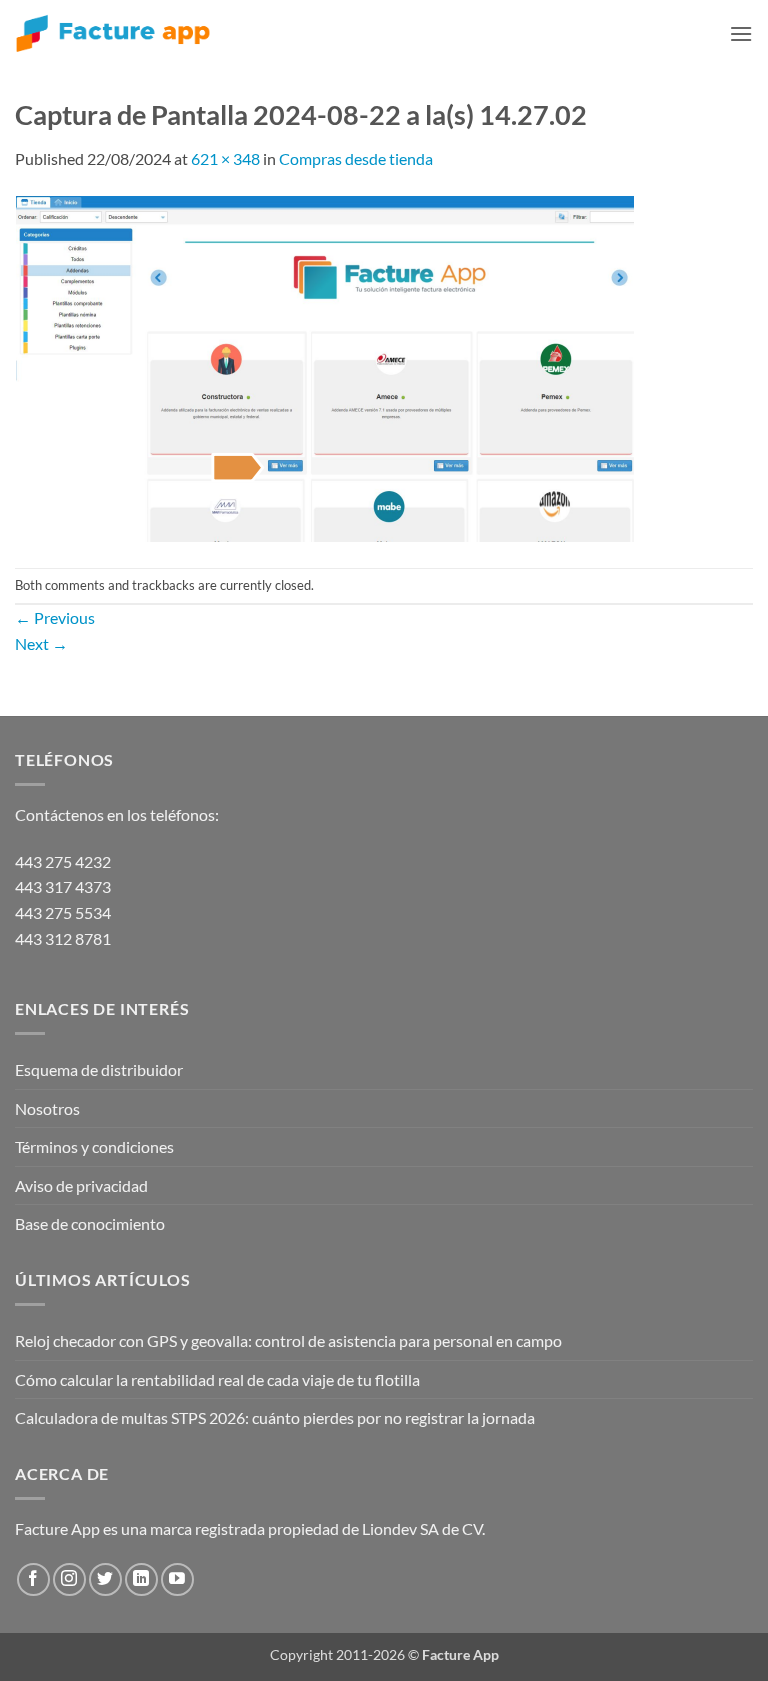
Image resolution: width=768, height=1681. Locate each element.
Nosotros (47, 1108)
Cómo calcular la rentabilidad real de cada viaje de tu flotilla (217, 1379)
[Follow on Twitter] (105, 1579)
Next (41, 643)
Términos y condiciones (94, 1146)
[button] (741, 33)
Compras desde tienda (356, 158)
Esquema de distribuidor (99, 1069)
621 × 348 (225, 158)
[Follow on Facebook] (33, 1579)
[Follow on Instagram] (69, 1579)
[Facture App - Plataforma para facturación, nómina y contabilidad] (113, 33)
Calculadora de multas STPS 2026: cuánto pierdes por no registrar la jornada (275, 1417)
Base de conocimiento (90, 1223)
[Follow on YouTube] (177, 1579)
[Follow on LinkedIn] (141, 1579)
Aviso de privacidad (81, 1185)
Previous (55, 617)
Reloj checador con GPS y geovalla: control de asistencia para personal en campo (288, 1340)
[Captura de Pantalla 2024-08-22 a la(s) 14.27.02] (325, 367)
